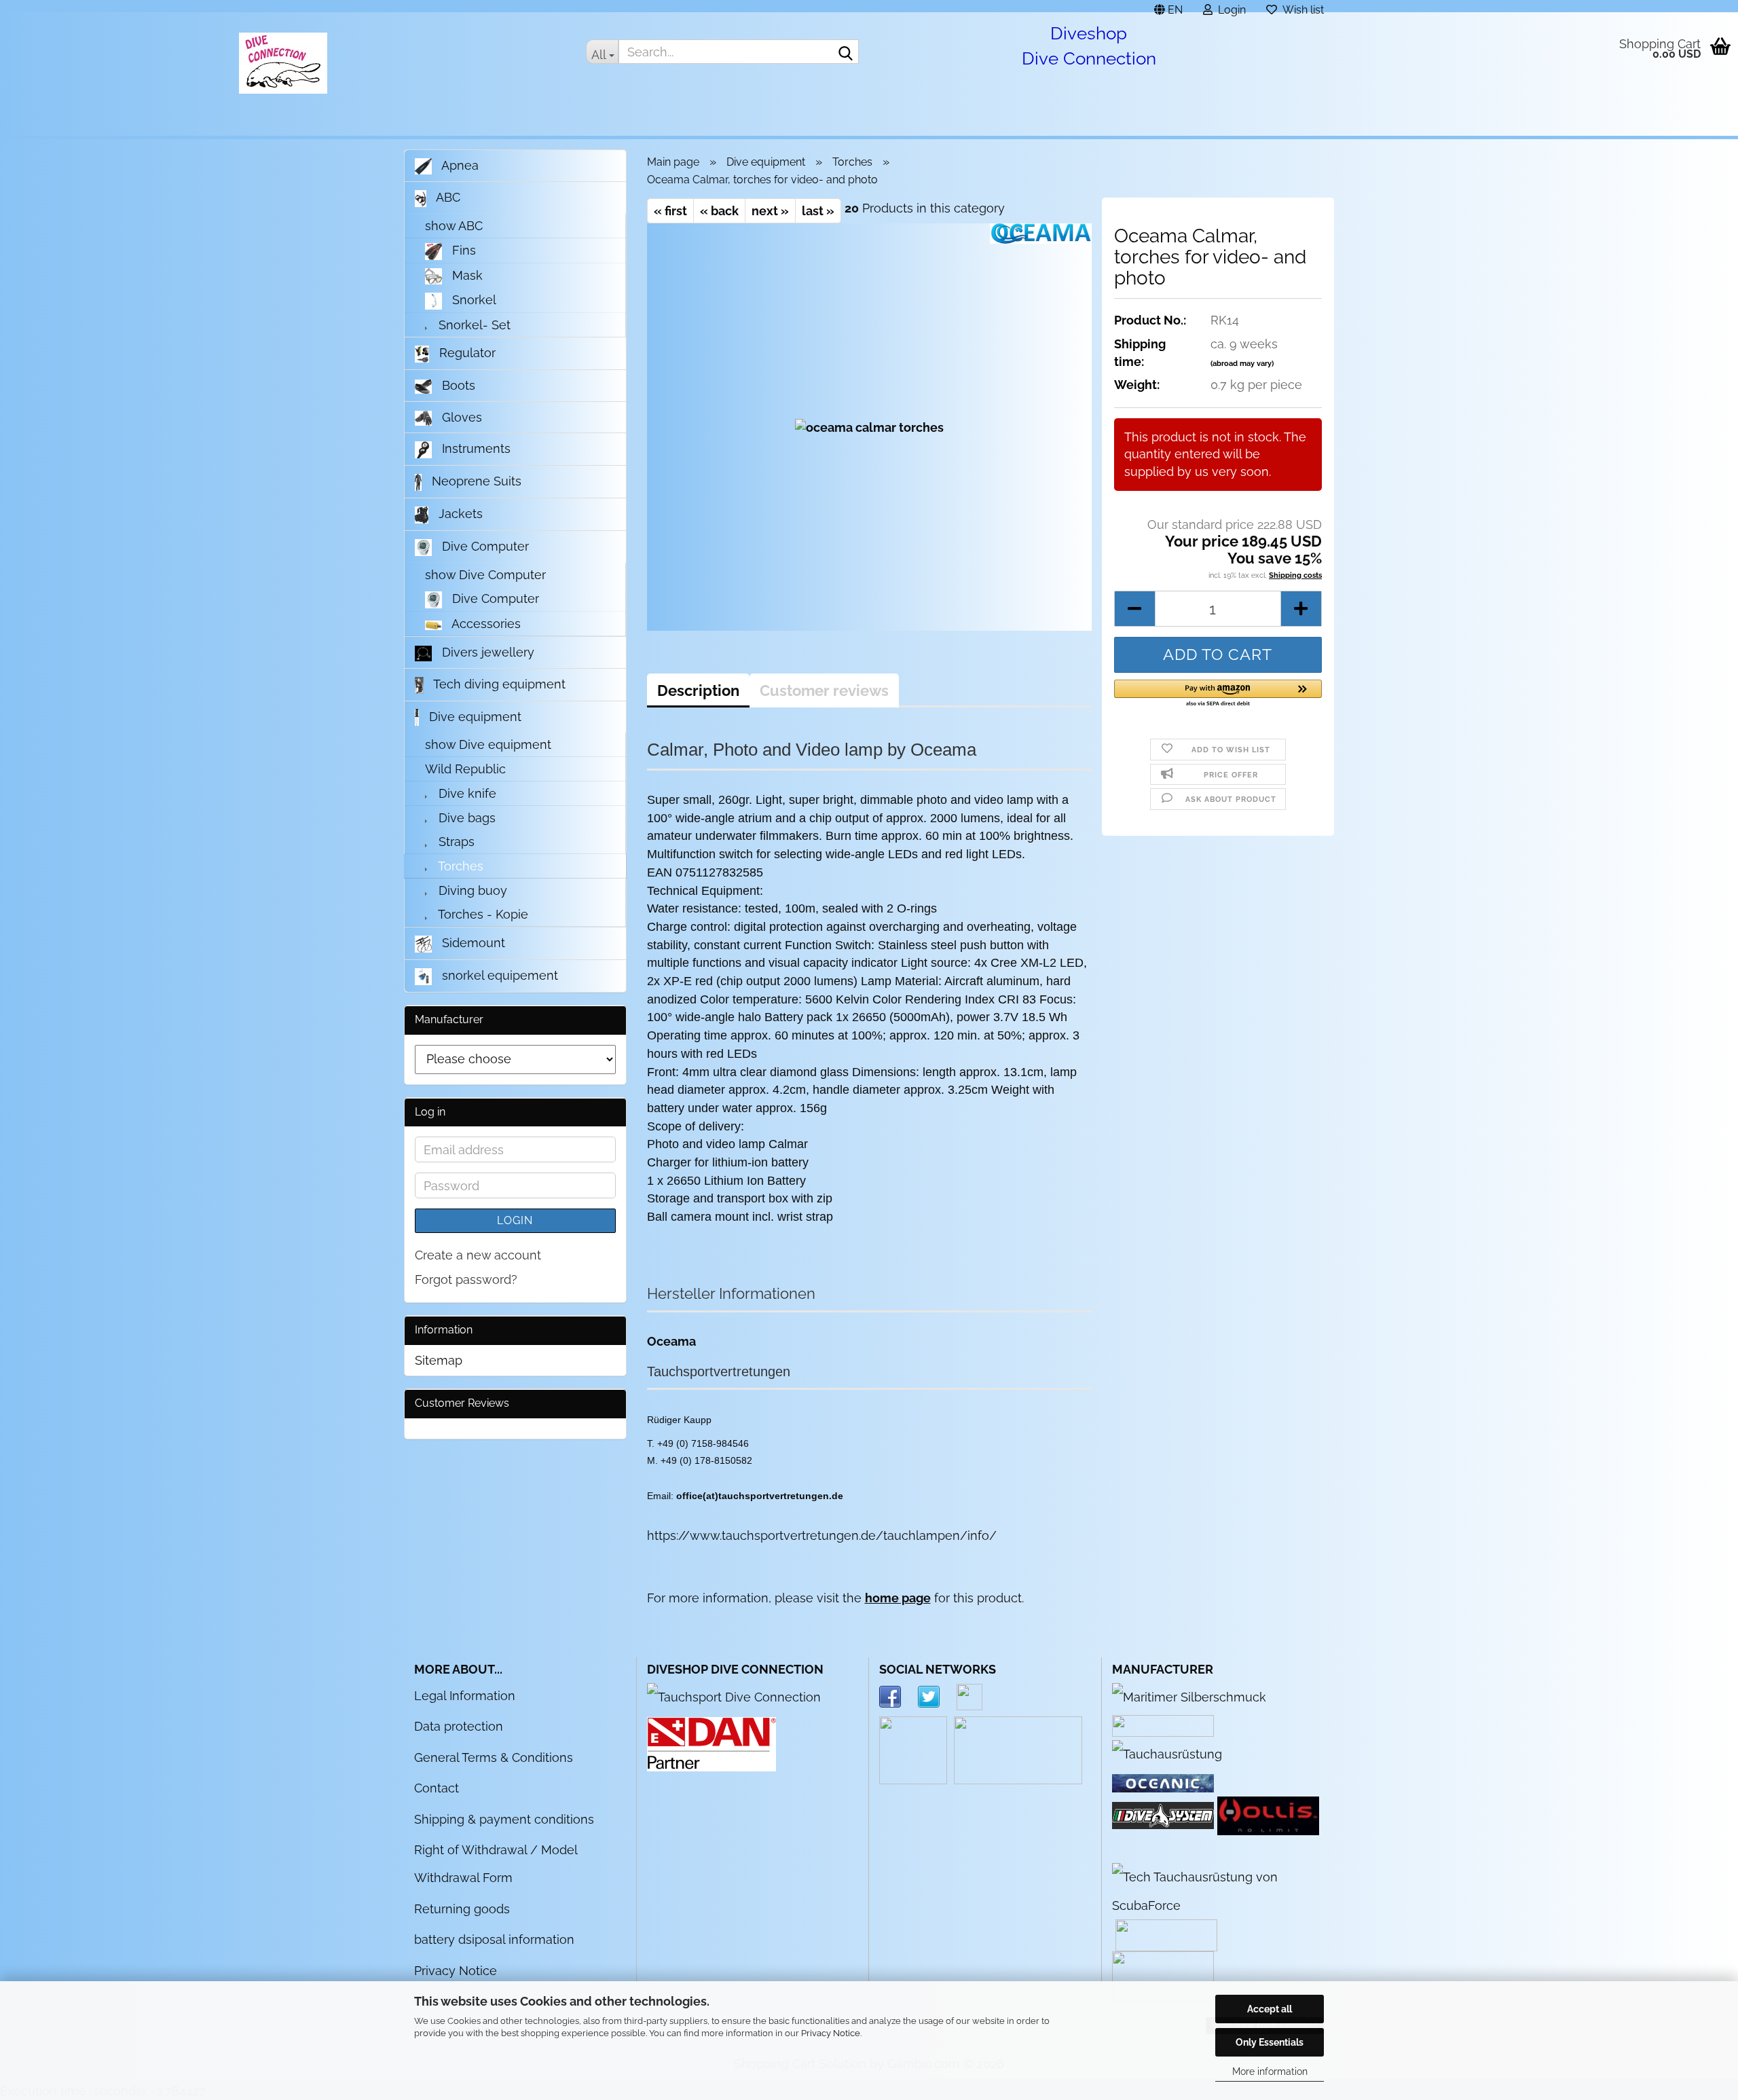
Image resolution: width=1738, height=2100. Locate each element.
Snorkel (473, 300)
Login (515, 1220)
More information (1270, 2071)
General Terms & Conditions (494, 1757)
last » (818, 211)
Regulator (466, 353)
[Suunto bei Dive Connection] (1218, 1890)
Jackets (459, 514)
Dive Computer (484, 546)
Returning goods (462, 1909)
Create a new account (478, 1255)
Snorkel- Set (473, 325)
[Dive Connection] (283, 63)
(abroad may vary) (1242, 364)
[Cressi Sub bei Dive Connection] (1167, 1753)
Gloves (460, 417)
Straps (455, 842)
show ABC (454, 226)
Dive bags (465, 818)
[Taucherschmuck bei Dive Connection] (1189, 1696)
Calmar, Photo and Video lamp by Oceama (812, 750)
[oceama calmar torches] (869, 427)
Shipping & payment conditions (504, 1819)
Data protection (459, 1726)
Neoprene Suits (475, 481)
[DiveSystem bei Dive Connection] (1163, 1815)
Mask (466, 275)
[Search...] (846, 52)
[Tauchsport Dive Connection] (734, 1696)
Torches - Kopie (482, 914)
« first (670, 211)
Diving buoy (471, 890)
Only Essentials (1270, 2042)
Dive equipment (474, 717)
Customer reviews (824, 690)
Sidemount (472, 943)
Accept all (1270, 2009)
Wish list (1300, 8)
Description (698, 690)
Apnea (459, 165)
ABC (447, 197)
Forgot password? (466, 1279)
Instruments (475, 448)
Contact (437, 1788)
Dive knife (466, 793)
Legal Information (465, 1696)
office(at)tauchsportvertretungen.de (760, 1496)
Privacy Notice (831, 2033)
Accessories (485, 624)
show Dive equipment (488, 744)
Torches (459, 866)
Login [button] (1229, 8)
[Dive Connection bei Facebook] (899, 1696)
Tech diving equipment (498, 684)
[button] (1168, 6)
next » (770, 211)
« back (719, 211)
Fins (462, 250)
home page (898, 1598)
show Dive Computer (485, 575)
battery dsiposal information (494, 1939)
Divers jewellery (486, 652)
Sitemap (439, 1360)
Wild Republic (465, 769)
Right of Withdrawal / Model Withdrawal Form (496, 1864)
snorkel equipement (498, 975)
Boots (457, 385)
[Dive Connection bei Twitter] (937, 1696)
